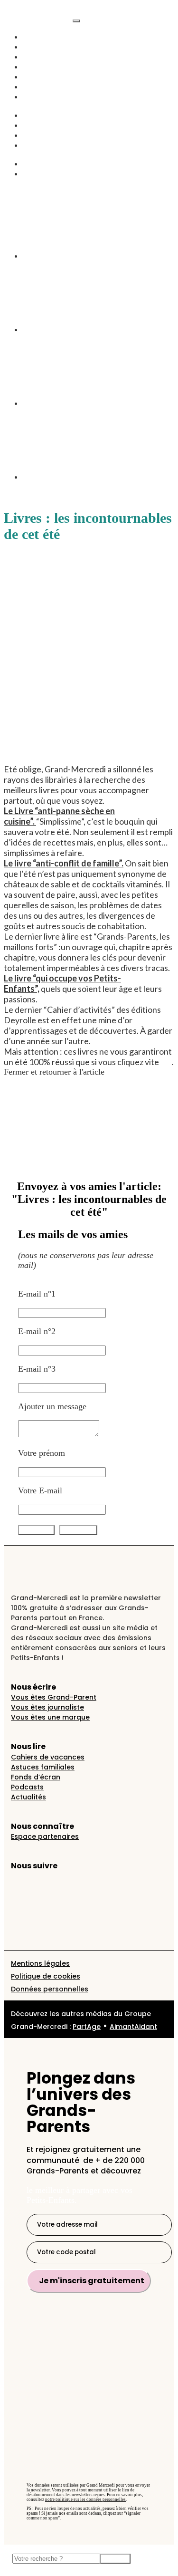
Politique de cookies (46, 1976)
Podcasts (38, 67)
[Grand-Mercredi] (38, 18)
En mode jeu (45, 135)
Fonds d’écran (36, 1777)
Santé (32, 125)
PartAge (87, 2027)
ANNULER (36, 1530)
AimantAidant (47, 115)
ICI (166, 1062)
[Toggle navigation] (76, 21)
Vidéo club (42, 77)
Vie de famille (47, 57)
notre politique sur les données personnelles (85, 2499)
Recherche (41, 163)
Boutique (38, 145)
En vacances (44, 87)
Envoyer (115, 2559)
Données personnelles (50, 1989)
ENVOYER (78, 1530)
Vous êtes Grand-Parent (54, 1697)
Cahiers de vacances (48, 1757)
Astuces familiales (43, 1767)
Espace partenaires (45, 1836)
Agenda (36, 96)
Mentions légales (40, 1963)
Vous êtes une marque (50, 1717)
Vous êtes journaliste (47, 1707)
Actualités (40, 47)
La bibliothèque (50, 173)
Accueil (36, 37)
